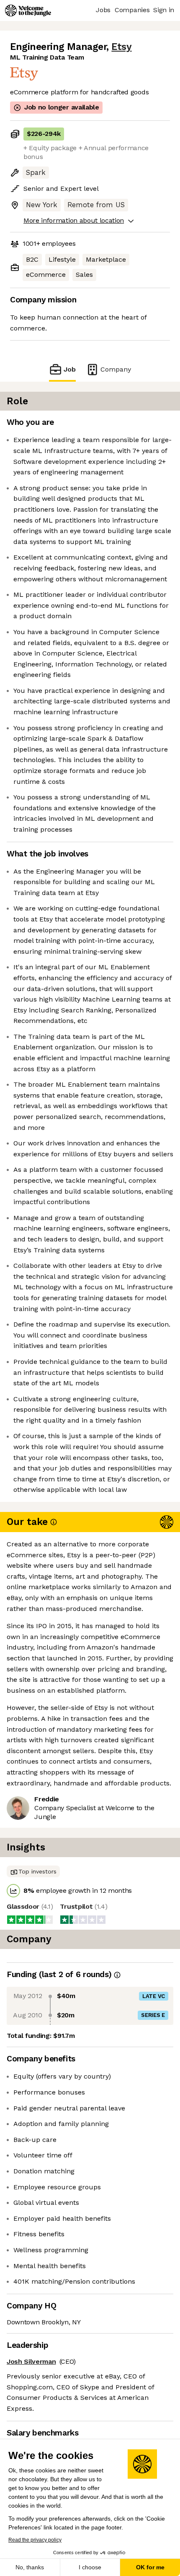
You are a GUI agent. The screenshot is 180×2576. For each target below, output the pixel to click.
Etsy (121, 47)
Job (70, 369)
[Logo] (28, 10)
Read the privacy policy (35, 2540)
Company (116, 369)
